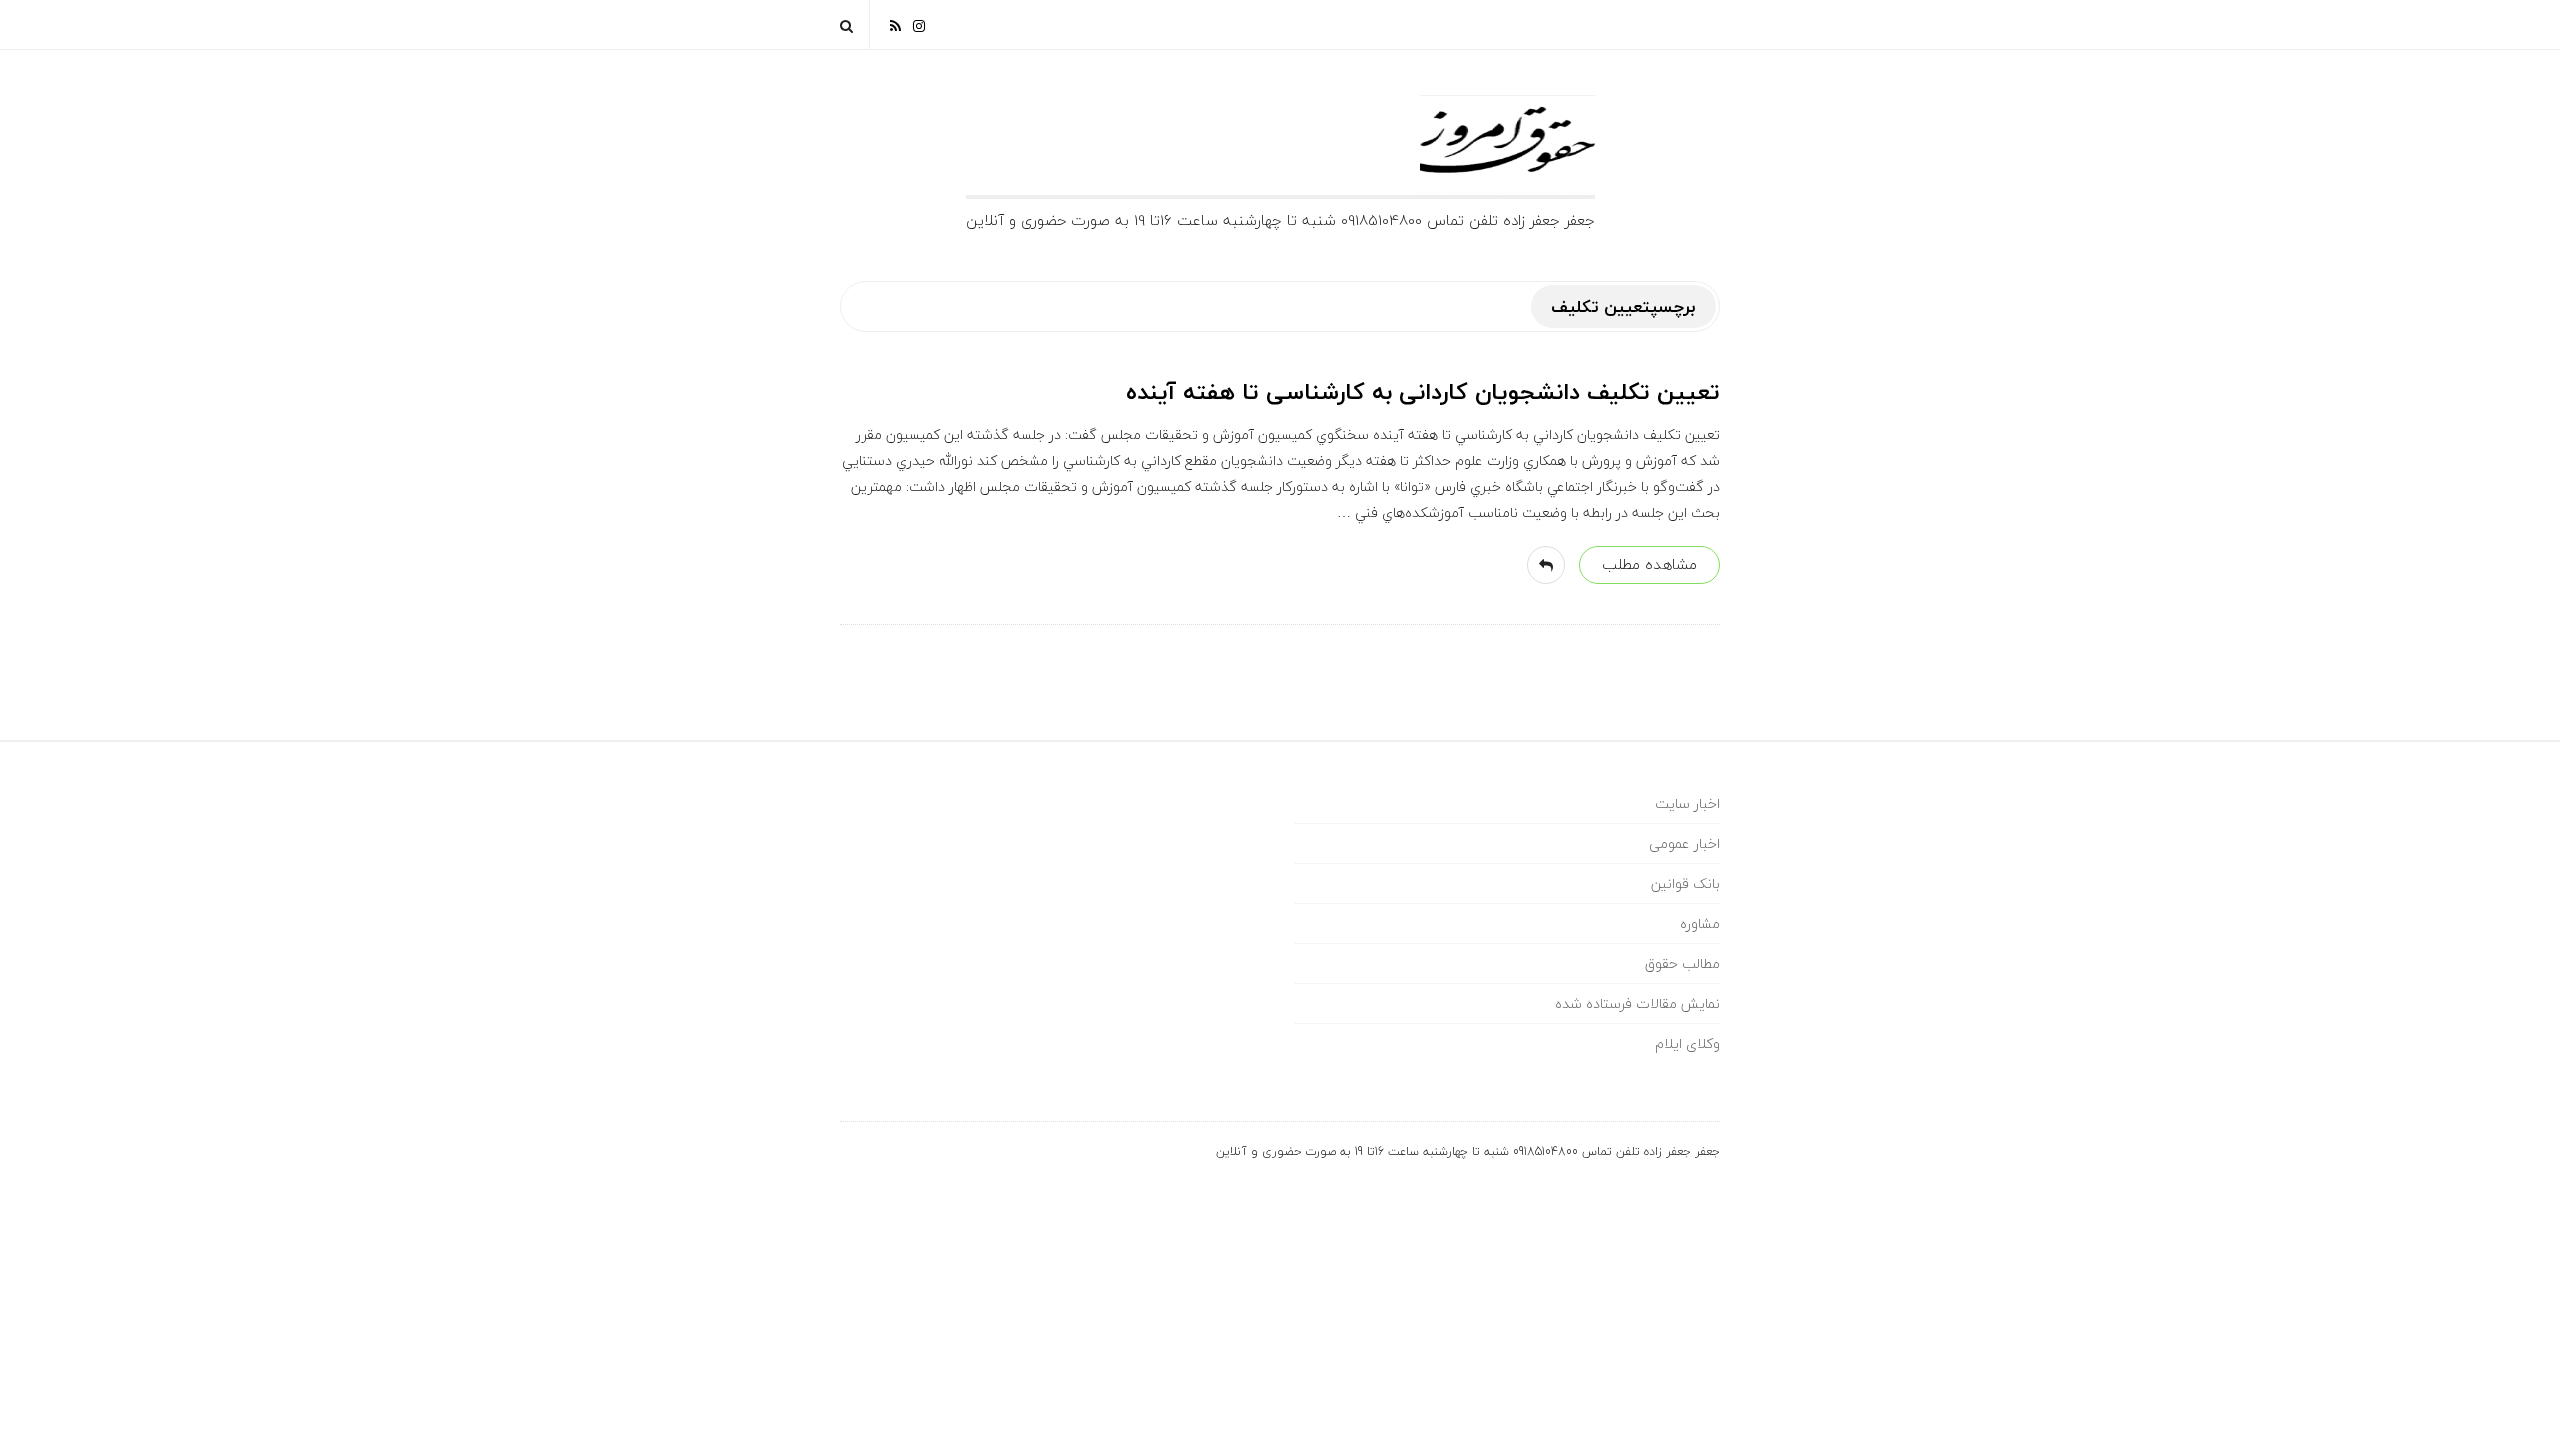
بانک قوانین (1685, 883)
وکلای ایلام (1687, 1043)
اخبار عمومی (1684, 843)
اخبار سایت (1687, 803)
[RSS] (895, 24)
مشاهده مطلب (1649, 564)
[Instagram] (919, 24)
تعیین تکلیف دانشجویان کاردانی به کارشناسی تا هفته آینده (1423, 392)
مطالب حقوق (1682, 963)
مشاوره (1700, 923)
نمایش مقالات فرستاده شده (1637, 1003)
